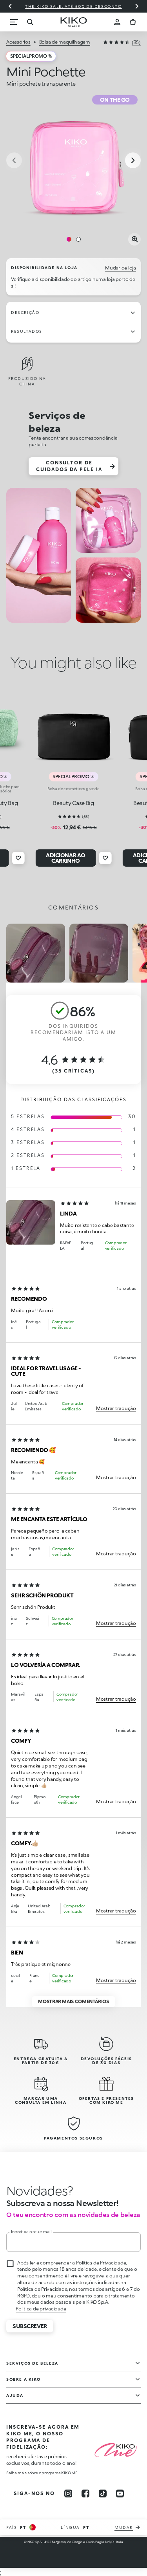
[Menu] (14, 22)
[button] (31, 1222)
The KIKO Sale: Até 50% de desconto (73, 6)
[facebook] (85, 2493)
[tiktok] (103, 2493)
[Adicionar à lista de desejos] (18, 858)
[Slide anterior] (10, 6)
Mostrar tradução (116, 1408)
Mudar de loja (121, 268)
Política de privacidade (41, 2309)
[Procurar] (30, 22)
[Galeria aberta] (134, 239)
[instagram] (68, 2493)
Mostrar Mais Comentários (73, 2001)
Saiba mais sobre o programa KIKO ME (42, 2473)
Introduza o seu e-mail (31, 2231)
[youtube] (120, 2493)
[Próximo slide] (137, 6)
